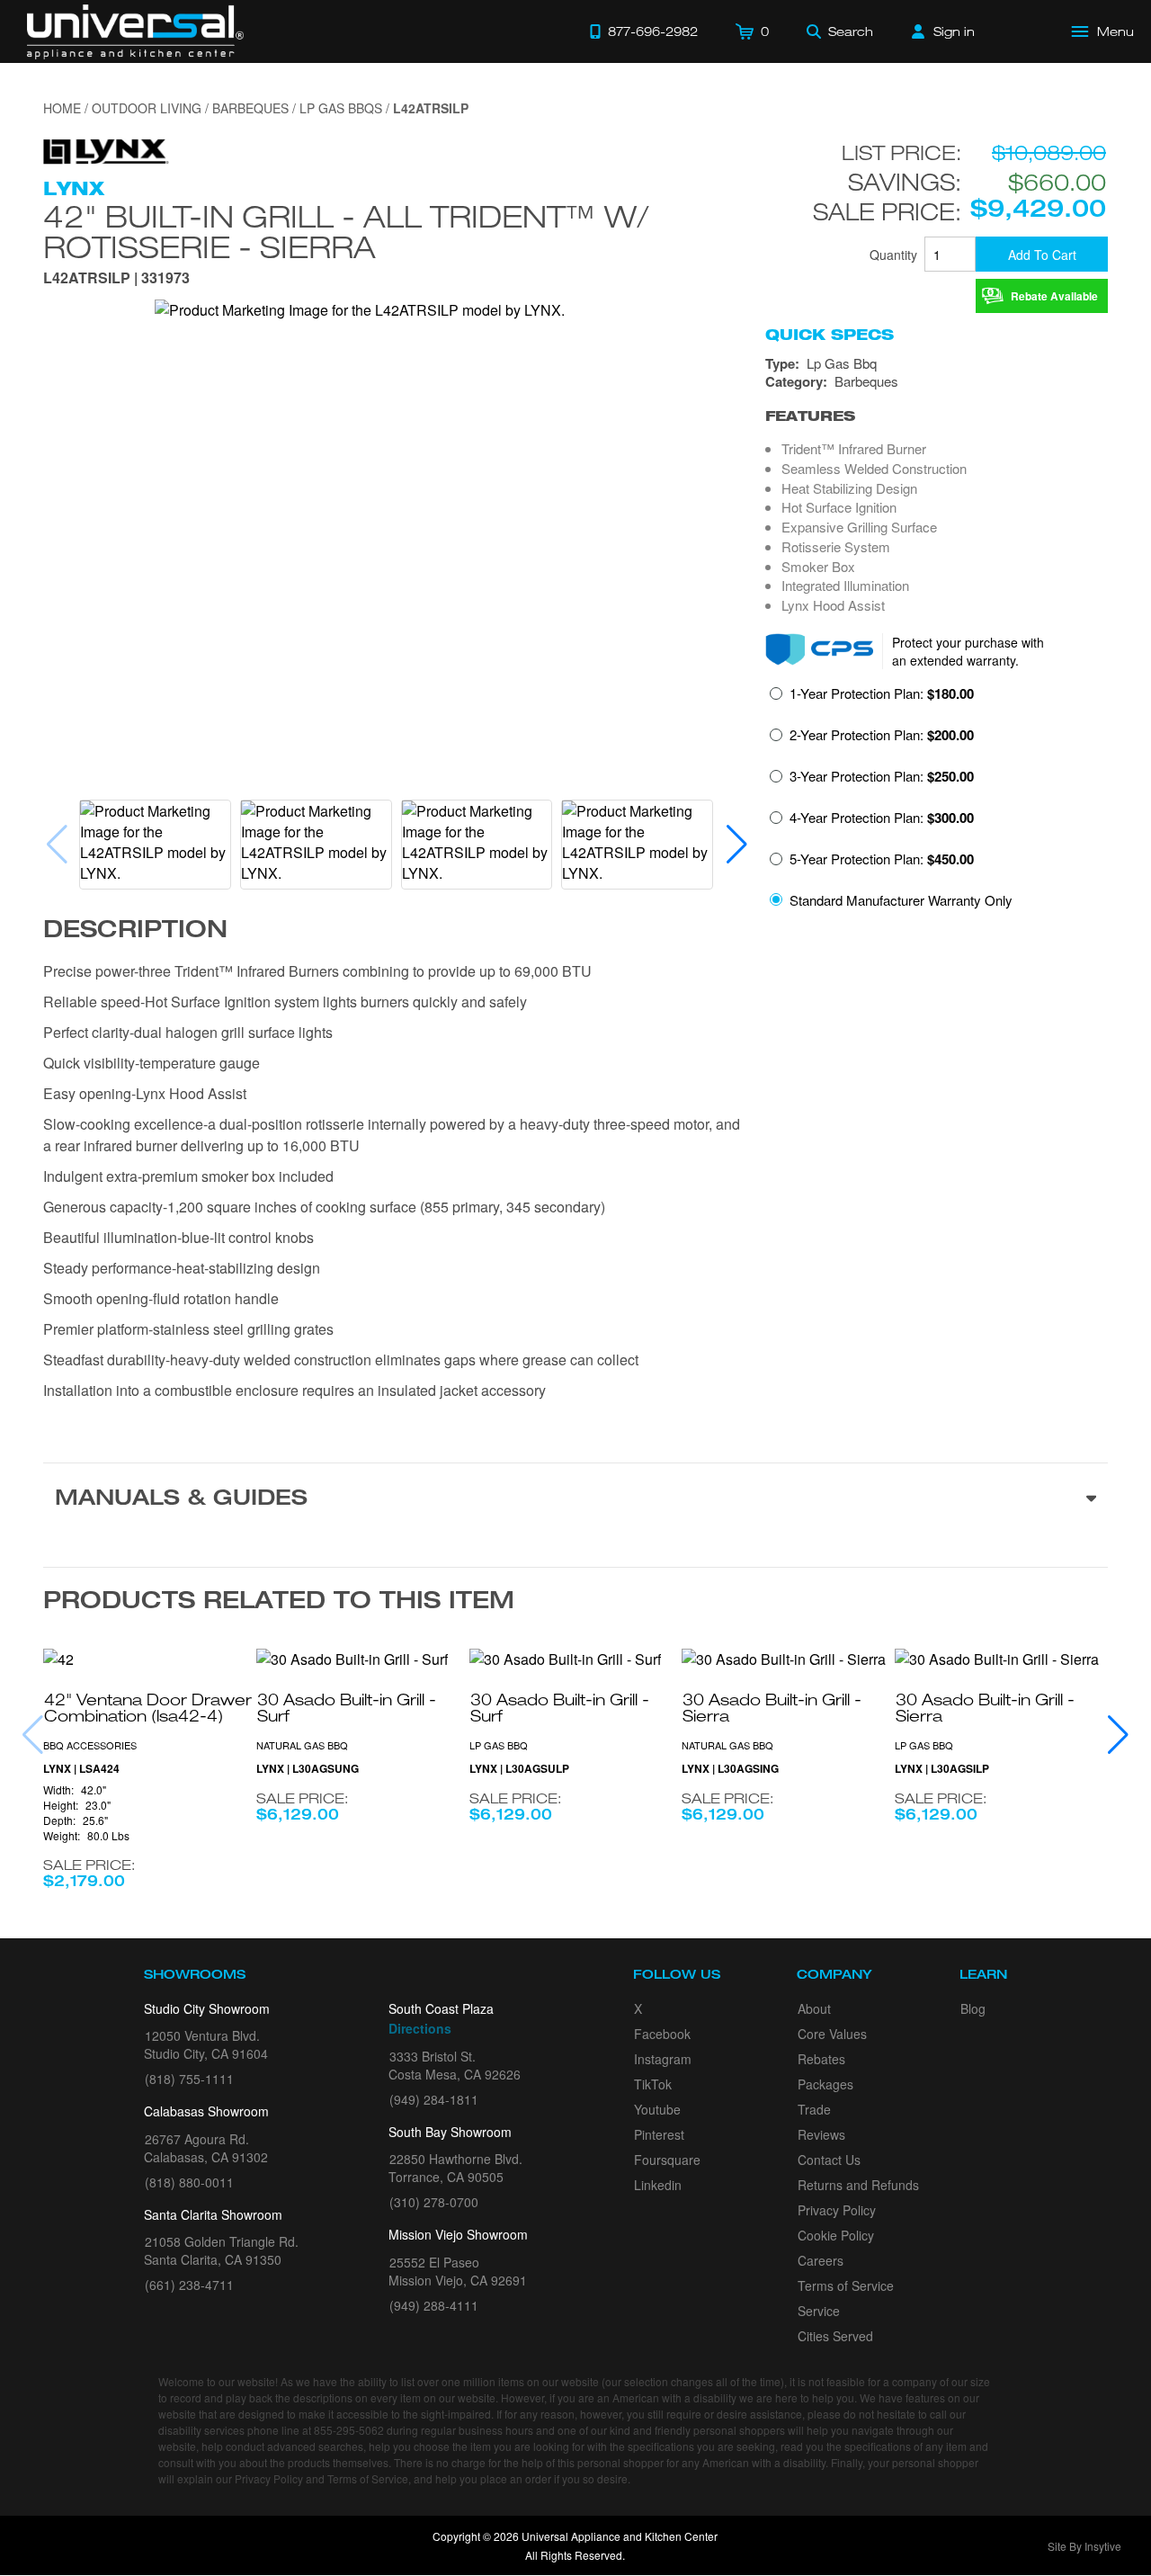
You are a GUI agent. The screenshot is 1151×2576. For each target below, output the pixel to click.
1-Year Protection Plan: (882, 693)
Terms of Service (846, 2285)
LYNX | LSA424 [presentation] (81, 1769)
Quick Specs (830, 335)
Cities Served (835, 2336)
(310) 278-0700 (434, 2202)
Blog (973, 2008)
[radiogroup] (937, 802)
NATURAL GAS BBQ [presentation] (302, 1745)
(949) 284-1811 (434, 2099)
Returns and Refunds (858, 2185)
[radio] (872, 699)
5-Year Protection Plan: (882, 859)
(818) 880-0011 (189, 2182)
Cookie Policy (836, 2235)
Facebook (662, 2034)
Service (819, 2311)
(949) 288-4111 (434, 2305)
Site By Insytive (1084, 2546)
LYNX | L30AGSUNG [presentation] (308, 1769)
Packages (825, 2084)
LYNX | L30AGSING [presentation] (730, 1769)
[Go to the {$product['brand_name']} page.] (106, 150)
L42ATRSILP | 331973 (116, 279)
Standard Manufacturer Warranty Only (901, 900)
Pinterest (659, 2134)
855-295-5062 (349, 2430)
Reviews (821, 2134)
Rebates (821, 2059)
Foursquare (667, 2160)
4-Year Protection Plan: (882, 818)
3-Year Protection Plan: (882, 776)
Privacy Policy (837, 2210)
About (814, 2008)
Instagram (663, 2059)
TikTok (653, 2084)
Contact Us (829, 2160)
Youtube (657, 2109)
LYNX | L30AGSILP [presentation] (942, 1769)
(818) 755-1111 (189, 2079)
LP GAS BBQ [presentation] (499, 1745)
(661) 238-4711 (189, 2285)
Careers (821, 2260)
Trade (814, 2109)
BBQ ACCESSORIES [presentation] (90, 1745)
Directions (420, 2028)
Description (135, 932)
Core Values (832, 2034)
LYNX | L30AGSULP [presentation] (519, 1769)
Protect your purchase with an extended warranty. (968, 651)
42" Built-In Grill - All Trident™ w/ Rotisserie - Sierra (346, 231)
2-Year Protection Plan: (882, 735)
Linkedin (658, 2185)
